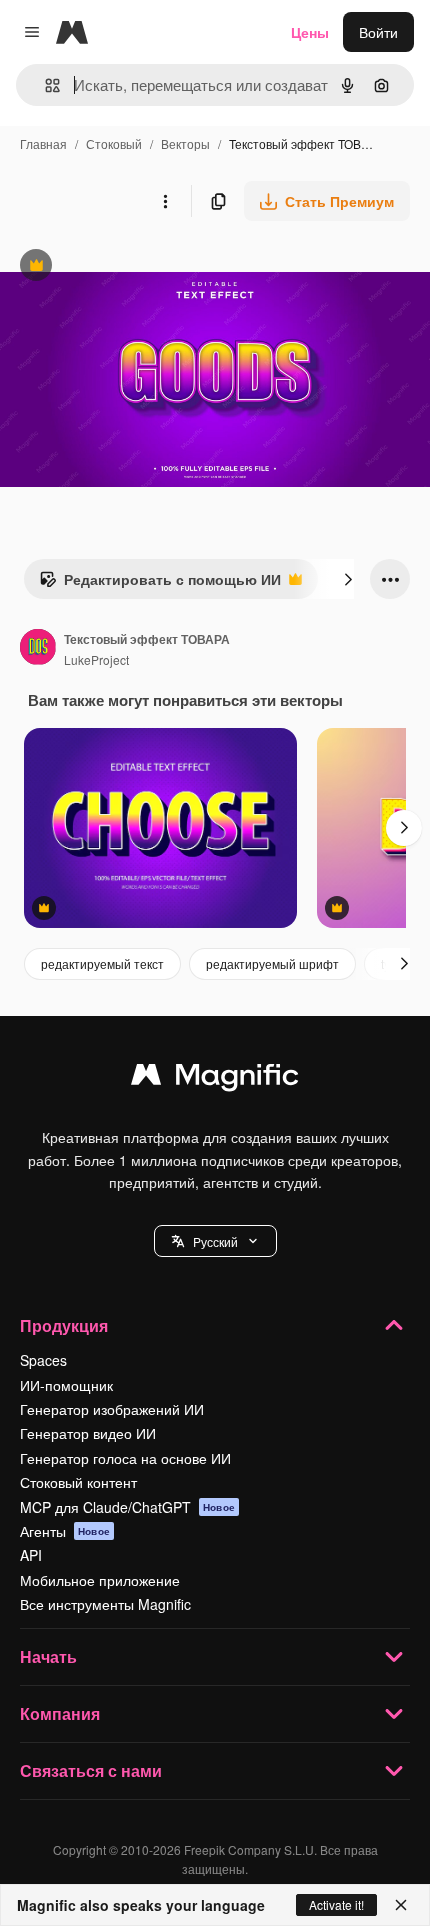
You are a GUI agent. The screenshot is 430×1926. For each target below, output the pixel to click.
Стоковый (114, 143)
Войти (378, 32)
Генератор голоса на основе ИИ (125, 1458)
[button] (215, 1241)
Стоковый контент (78, 1482)
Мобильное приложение (100, 1580)
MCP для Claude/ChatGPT (127, 1507)
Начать (48, 1656)
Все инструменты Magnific (105, 1604)
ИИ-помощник (66, 1385)
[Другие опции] (165, 201)
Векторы (185, 143)
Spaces (43, 1360)
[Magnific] (215, 1079)
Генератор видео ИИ (88, 1433)
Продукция (64, 1325)
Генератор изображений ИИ (112, 1409)
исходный (134, 267)
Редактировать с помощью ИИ (160, 584)
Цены (310, 32)
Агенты (65, 1531)
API (31, 1555)
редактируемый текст (102, 963)
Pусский (215, 1241)
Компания (60, 1713)
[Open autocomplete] (44, 85)
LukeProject (96, 659)
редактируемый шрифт (272, 963)
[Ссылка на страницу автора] (38, 649)
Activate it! (336, 1904)
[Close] (401, 1905)
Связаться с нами (91, 1770)
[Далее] (348, 579)
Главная (43, 143)
